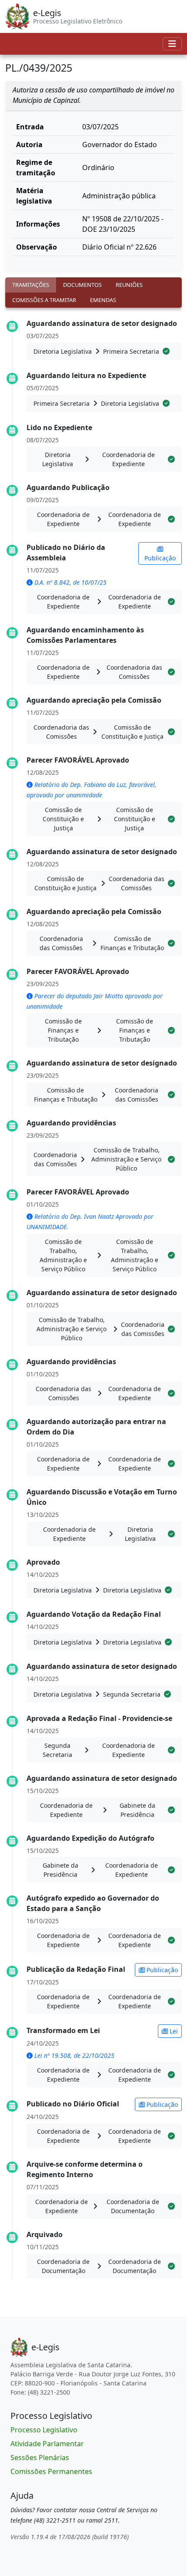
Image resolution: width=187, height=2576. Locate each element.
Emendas (103, 300)
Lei (173, 2031)
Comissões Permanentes (51, 2471)
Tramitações (31, 285)
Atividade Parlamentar (47, 2444)
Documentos (82, 285)
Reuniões (129, 285)
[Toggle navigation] (172, 44)
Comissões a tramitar (44, 300)
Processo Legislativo (44, 2430)
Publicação (160, 558)
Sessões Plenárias (40, 2458)
